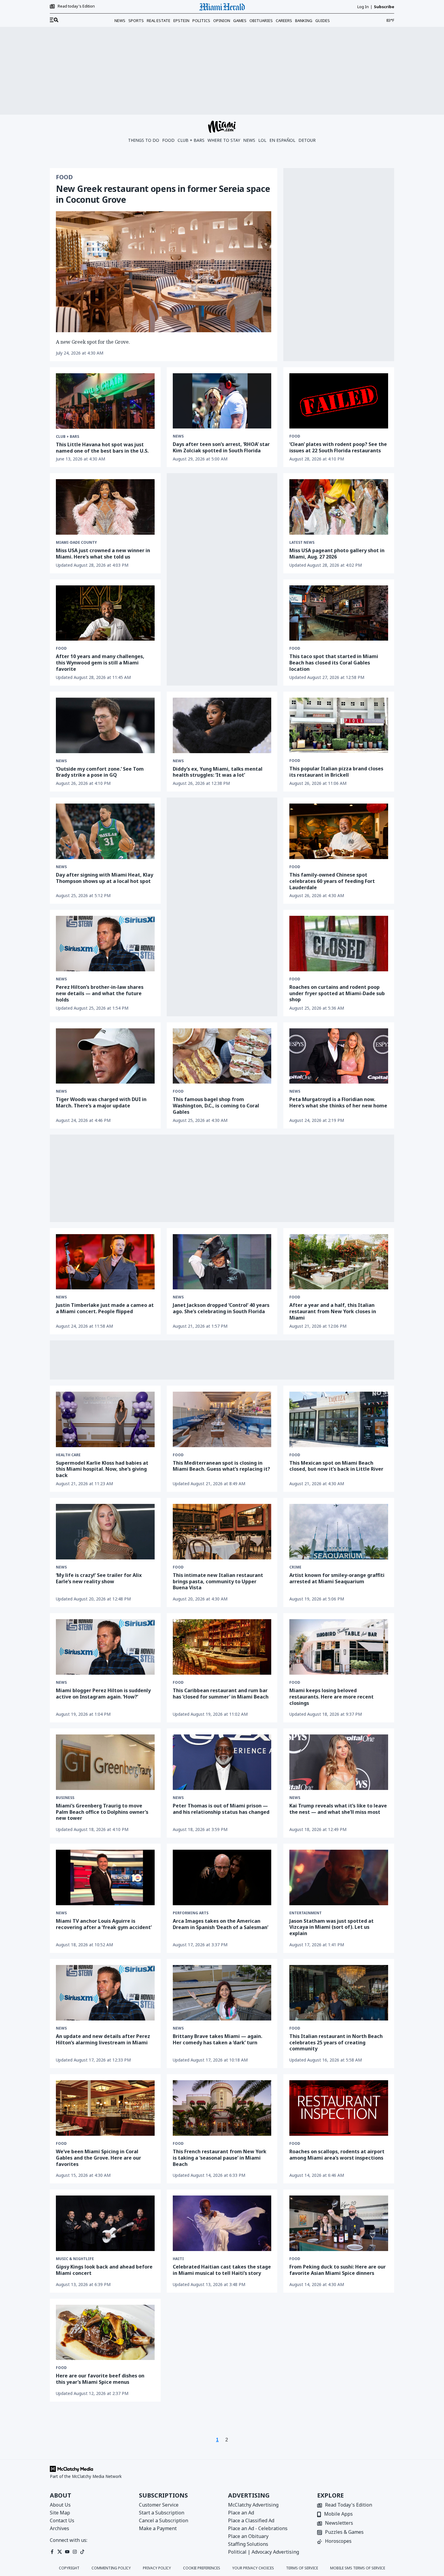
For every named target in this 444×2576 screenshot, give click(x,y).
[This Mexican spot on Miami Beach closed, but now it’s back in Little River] (339, 1419)
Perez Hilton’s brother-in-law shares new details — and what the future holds (100, 993)
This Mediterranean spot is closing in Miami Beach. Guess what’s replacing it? (221, 1466)
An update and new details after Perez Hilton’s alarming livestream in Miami (103, 2039)
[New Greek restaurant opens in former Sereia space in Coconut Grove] (164, 272)
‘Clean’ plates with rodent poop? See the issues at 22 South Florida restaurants (338, 447)
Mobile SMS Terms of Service (358, 2568)
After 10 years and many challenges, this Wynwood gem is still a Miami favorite (100, 663)
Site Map (60, 2513)
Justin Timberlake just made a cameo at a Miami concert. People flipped (105, 1308)
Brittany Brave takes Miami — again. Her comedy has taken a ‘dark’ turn (217, 2039)
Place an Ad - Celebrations (258, 2528)
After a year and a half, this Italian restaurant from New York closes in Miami (333, 1311)
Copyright (69, 2568)
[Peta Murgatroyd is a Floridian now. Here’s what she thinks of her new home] (339, 1056)
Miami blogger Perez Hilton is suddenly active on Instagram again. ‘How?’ (103, 1694)
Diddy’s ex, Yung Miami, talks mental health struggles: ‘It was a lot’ (218, 772)
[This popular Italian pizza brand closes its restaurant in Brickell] (339, 725)
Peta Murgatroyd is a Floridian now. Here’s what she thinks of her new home (338, 1102)
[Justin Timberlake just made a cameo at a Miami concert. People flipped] (105, 1262)
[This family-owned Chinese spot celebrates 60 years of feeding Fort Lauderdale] (339, 831)
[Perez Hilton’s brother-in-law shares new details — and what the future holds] (105, 944)
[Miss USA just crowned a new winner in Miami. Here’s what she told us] (105, 507)
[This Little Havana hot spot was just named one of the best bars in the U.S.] (105, 401)
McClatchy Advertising (253, 2505)
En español (282, 140)
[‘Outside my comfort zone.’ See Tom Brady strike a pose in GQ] (105, 725)
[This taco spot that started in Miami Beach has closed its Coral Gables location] (339, 613)
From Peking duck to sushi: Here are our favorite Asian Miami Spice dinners (338, 2270)
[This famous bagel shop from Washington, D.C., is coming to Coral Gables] (222, 1056)
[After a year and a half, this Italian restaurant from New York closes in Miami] (339, 1262)
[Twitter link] (60, 2552)
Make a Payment (158, 2528)
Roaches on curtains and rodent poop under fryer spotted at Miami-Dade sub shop (337, 993)
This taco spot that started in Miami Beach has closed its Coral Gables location (334, 663)
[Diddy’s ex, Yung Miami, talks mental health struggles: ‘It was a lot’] (222, 725)
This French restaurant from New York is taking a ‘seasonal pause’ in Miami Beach (220, 2158)
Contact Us (62, 2520)
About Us (60, 2505)
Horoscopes (338, 2541)
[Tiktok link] (82, 2552)
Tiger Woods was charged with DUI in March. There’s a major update (101, 1102)
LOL (262, 140)
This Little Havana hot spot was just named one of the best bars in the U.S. (102, 448)
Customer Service (159, 2505)
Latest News (302, 543)
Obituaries (261, 21)
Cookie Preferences (202, 2568)
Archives (60, 2528)
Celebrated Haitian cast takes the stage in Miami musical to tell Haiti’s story (222, 2270)
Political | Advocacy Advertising (264, 2552)
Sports (136, 21)
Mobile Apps (338, 2514)
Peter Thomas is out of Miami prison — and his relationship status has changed (221, 1809)
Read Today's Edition (349, 2505)
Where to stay (224, 140)
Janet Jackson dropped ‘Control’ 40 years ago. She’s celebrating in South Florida (221, 1308)
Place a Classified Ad (251, 2520)
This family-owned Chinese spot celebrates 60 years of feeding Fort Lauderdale (332, 881)
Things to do (144, 140)
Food (168, 140)
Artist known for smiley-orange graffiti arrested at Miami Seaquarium (337, 1578)
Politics (201, 21)
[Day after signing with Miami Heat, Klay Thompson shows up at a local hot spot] (105, 831)
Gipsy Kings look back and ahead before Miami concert (104, 2270)
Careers (284, 21)
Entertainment (306, 1913)
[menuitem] (54, 20)
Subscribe (384, 7)
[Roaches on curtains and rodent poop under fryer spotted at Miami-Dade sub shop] (339, 943)
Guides (323, 21)
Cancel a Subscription (164, 2520)
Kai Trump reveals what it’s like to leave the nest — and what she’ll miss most (338, 1809)
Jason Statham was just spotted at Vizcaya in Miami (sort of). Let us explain (331, 1927)
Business (65, 1798)
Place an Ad (241, 2513)
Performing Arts (191, 1913)
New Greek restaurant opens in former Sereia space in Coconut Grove (163, 194)
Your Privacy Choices (253, 2568)
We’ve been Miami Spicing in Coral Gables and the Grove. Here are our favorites (98, 2158)
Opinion (222, 21)
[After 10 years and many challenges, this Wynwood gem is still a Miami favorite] (105, 613)
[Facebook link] (52, 2552)
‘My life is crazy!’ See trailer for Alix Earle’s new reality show (99, 1578)
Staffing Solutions (248, 2544)
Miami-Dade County (76, 543)
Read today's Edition (76, 6)
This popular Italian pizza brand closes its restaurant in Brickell (336, 772)
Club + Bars (191, 140)
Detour (307, 140)
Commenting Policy (111, 2568)
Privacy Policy (157, 2568)
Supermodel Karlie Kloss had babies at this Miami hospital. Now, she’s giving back (102, 1469)
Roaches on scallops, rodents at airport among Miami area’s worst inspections (337, 2155)
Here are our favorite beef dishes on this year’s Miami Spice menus (100, 2379)
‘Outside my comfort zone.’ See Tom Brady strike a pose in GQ (100, 772)
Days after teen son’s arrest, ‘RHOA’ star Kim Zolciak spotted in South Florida (221, 447)
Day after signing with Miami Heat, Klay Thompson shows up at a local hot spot (105, 878)
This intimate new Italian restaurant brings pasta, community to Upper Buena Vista (218, 1581)
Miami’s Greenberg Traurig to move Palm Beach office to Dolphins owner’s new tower (102, 1812)
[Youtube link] (67, 2552)
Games (240, 21)
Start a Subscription (162, 2513)
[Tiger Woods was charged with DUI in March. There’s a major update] (105, 1056)
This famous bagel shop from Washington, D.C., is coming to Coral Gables (216, 1106)
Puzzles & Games (344, 2532)
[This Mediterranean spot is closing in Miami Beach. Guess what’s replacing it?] (222, 1419)
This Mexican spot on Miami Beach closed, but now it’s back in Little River (336, 1466)
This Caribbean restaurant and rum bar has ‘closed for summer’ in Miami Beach (221, 1694)
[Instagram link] (75, 2552)
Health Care (68, 1455)
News (120, 21)
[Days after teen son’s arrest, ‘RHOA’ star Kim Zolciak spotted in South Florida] (222, 401)
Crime (295, 1567)
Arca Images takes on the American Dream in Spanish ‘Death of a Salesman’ (220, 1924)
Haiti (178, 2259)
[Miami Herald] (222, 7)
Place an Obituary (248, 2536)
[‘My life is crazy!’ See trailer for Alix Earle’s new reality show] (105, 1532)
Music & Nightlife (75, 2259)
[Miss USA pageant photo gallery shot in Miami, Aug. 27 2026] (339, 507)
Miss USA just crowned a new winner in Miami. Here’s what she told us (103, 554)
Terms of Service (302, 2568)
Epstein (181, 21)
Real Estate (159, 21)
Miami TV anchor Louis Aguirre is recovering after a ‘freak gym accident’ (104, 1924)
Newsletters (339, 2523)
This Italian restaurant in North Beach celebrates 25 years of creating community (336, 2043)
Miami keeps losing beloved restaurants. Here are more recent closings (331, 1697)
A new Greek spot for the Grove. (93, 342)
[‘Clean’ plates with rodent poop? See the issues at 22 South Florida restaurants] (339, 401)
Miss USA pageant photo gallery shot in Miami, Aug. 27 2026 (337, 554)
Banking (304, 21)
